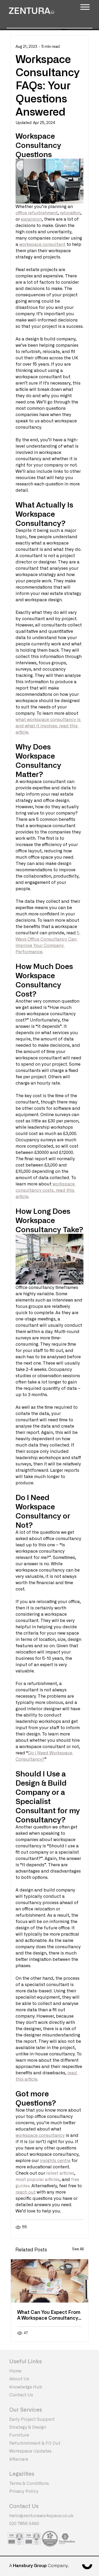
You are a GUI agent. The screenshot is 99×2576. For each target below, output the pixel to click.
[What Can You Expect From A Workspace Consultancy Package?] (49, 2281)
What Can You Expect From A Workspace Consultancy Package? (49, 2315)
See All (78, 2249)
